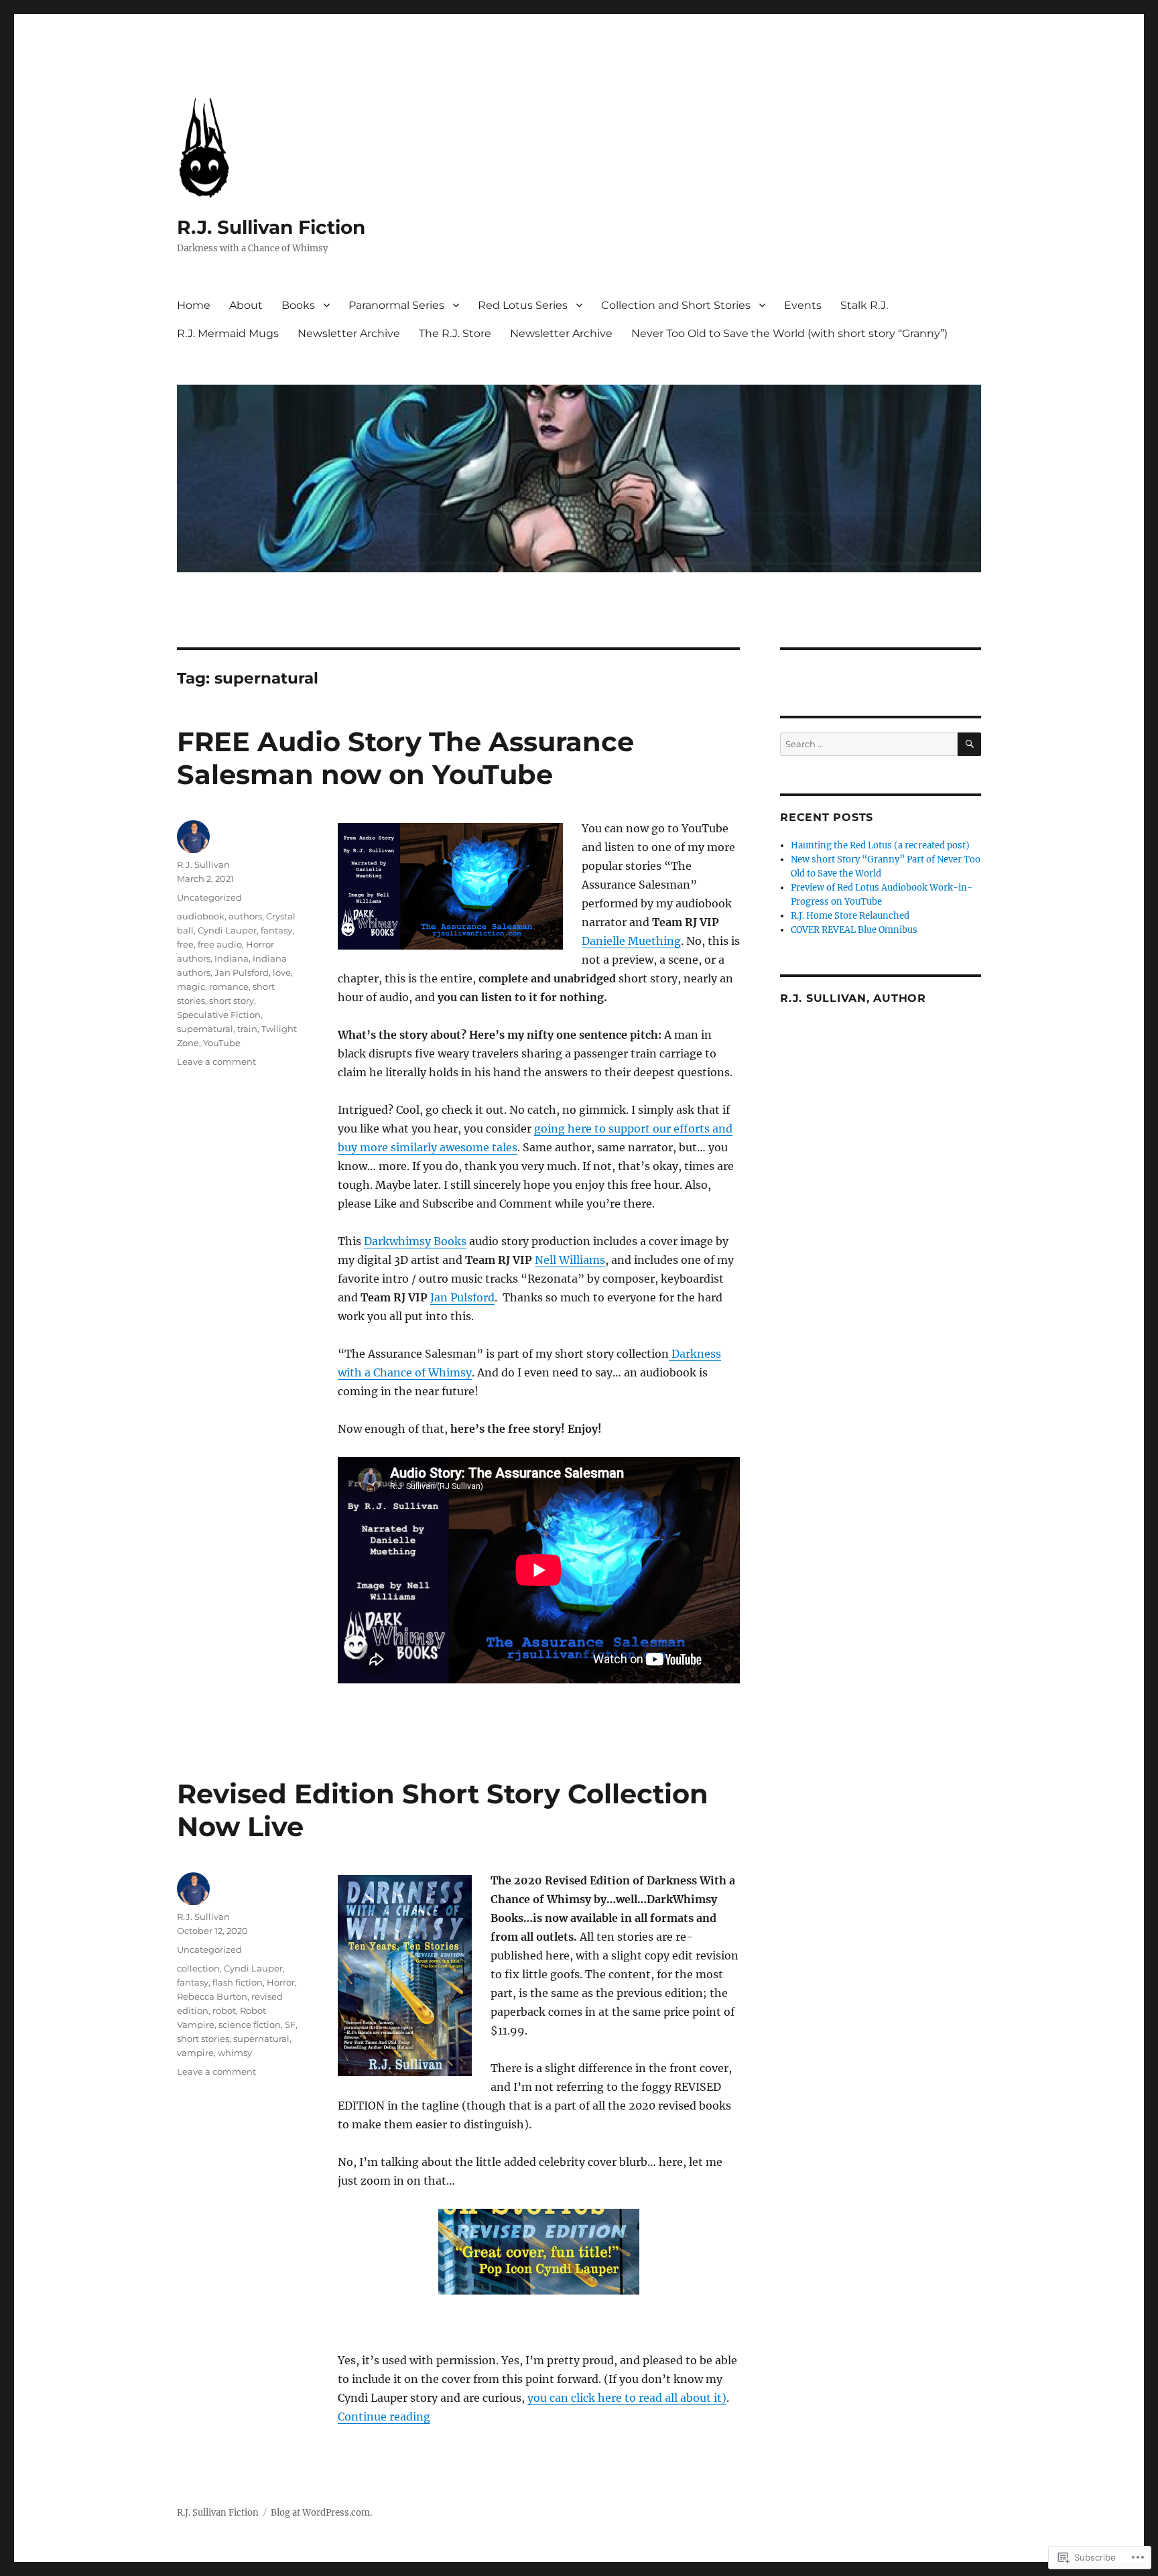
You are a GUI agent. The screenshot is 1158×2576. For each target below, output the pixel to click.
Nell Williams (570, 1260)
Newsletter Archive (349, 333)
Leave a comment (216, 1061)
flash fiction (238, 1982)
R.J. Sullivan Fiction (271, 227)
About (246, 305)
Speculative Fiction (219, 1015)
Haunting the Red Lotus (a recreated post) (880, 845)
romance (229, 986)
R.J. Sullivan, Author (853, 998)
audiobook (201, 916)
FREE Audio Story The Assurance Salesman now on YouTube (405, 758)
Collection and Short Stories (676, 305)
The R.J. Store (455, 333)
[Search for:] (869, 744)
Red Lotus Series (523, 305)
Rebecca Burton (212, 1996)
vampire (195, 2053)
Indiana (232, 958)
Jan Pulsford (462, 1297)
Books (298, 305)
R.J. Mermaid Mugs (228, 333)
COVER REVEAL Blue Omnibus (854, 930)
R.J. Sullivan (203, 864)
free (185, 944)
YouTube (222, 1043)
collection (198, 1968)
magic (191, 986)
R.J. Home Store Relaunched (850, 916)
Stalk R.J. (864, 305)
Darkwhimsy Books (415, 1241)
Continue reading (384, 2417)
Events (803, 305)
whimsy (235, 2053)
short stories (203, 2039)
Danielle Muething (631, 941)
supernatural (205, 1029)
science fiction (250, 2024)
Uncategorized (209, 897)
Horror (281, 1982)
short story (232, 1001)
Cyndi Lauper (227, 930)
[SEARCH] (969, 744)
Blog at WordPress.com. (321, 2513)
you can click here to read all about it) (627, 2398)
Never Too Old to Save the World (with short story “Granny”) (789, 333)
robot (224, 2010)
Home (194, 305)
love (282, 972)
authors (245, 916)
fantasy (276, 930)
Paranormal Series (396, 305)
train (247, 1029)
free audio (220, 944)
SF (290, 2024)
